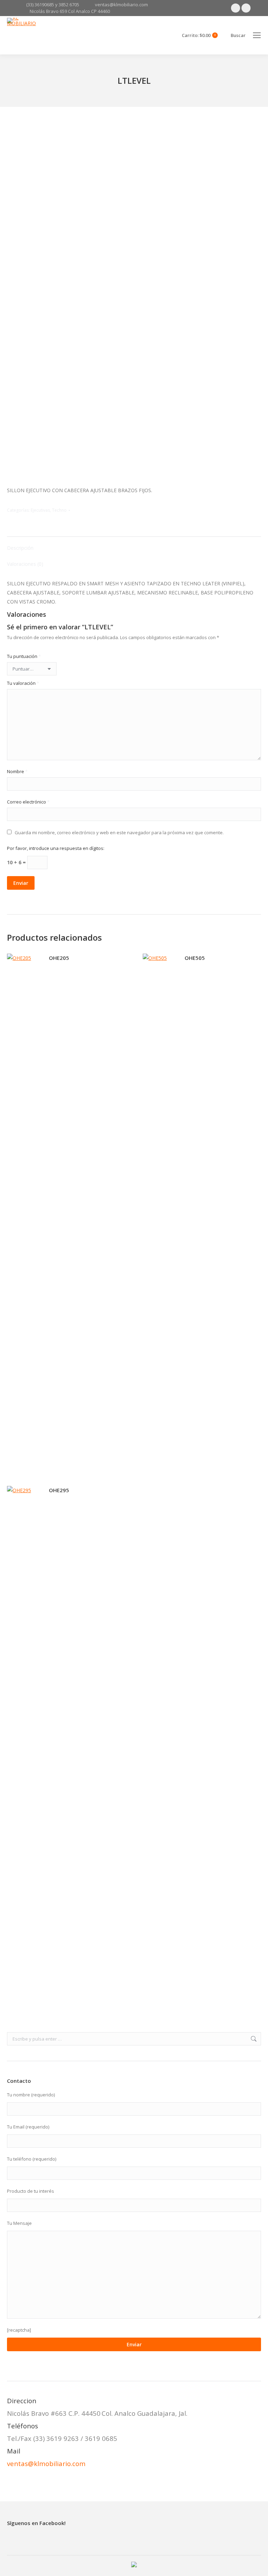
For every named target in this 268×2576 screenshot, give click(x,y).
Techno (59, 510)
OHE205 (59, 958)
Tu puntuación (24, 656)
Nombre (17, 771)
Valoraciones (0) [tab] (25, 564)
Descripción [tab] (20, 548)
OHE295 (59, 1490)
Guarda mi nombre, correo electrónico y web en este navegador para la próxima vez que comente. (119, 832)
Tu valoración (23, 683)
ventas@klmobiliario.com (46, 2463)
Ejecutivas (40, 510)
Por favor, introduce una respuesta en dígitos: (56, 848)
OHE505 (195, 958)
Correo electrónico (28, 802)
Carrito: (199, 35)
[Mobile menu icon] (257, 35)
